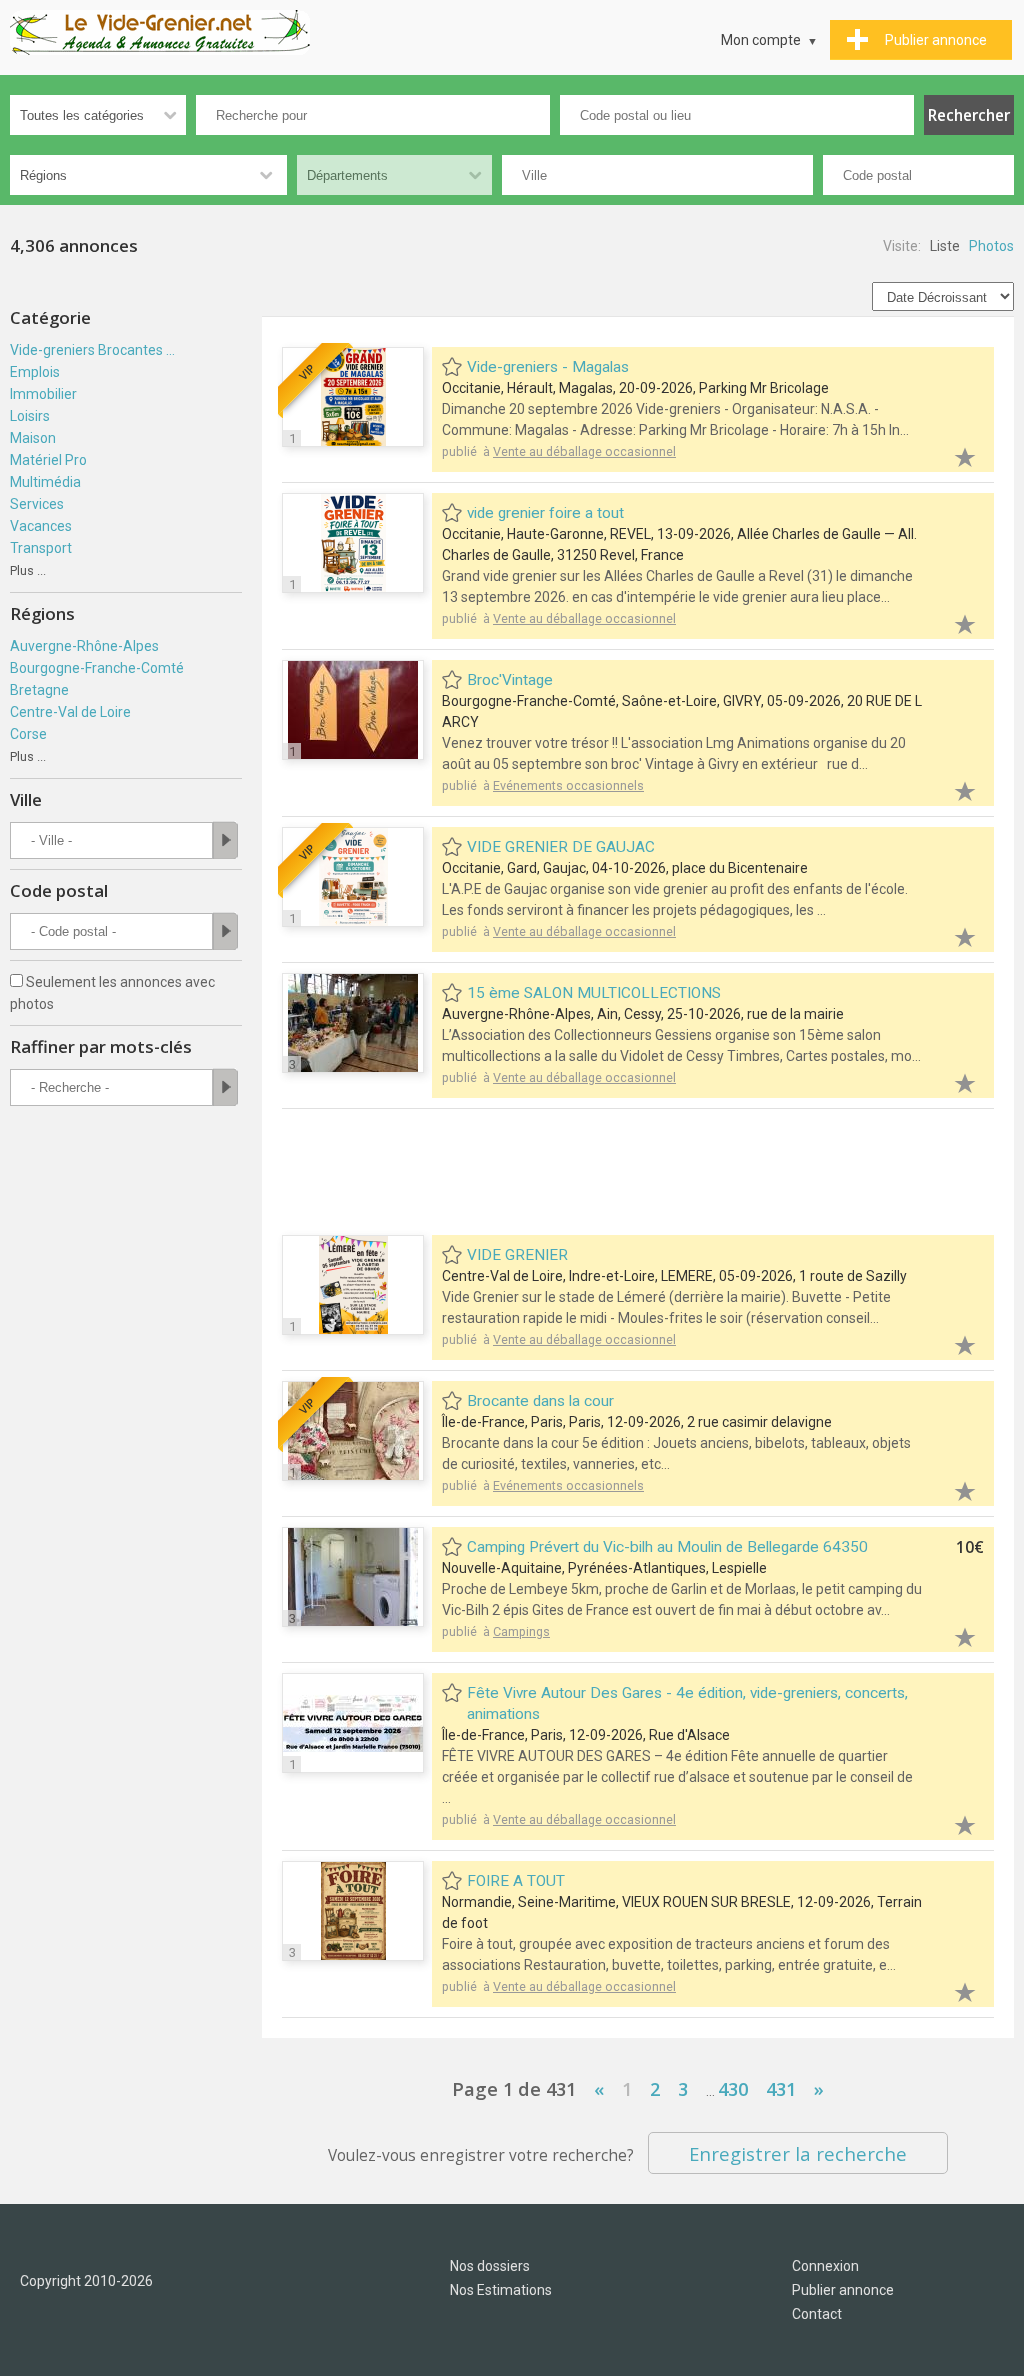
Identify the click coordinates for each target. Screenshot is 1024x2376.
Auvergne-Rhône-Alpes (84, 646)
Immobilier (43, 394)
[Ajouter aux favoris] (954, 454)
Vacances (41, 526)
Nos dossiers (490, 2266)
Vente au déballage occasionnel (584, 451)
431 (781, 2089)
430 (733, 2089)
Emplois (35, 372)
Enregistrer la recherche (798, 2153)
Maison (33, 438)
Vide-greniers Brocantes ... (92, 350)
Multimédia (45, 482)
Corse (28, 734)
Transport (41, 548)
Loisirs (30, 416)
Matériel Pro (48, 460)
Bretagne (39, 690)
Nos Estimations (501, 2290)
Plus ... (28, 570)
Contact (817, 2314)
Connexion (825, 2266)
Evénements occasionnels (568, 785)
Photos (991, 246)
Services (37, 504)
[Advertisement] (646, 1174)
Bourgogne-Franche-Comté (97, 668)
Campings (521, 1631)
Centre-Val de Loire (70, 712)
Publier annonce (843, 2290)
